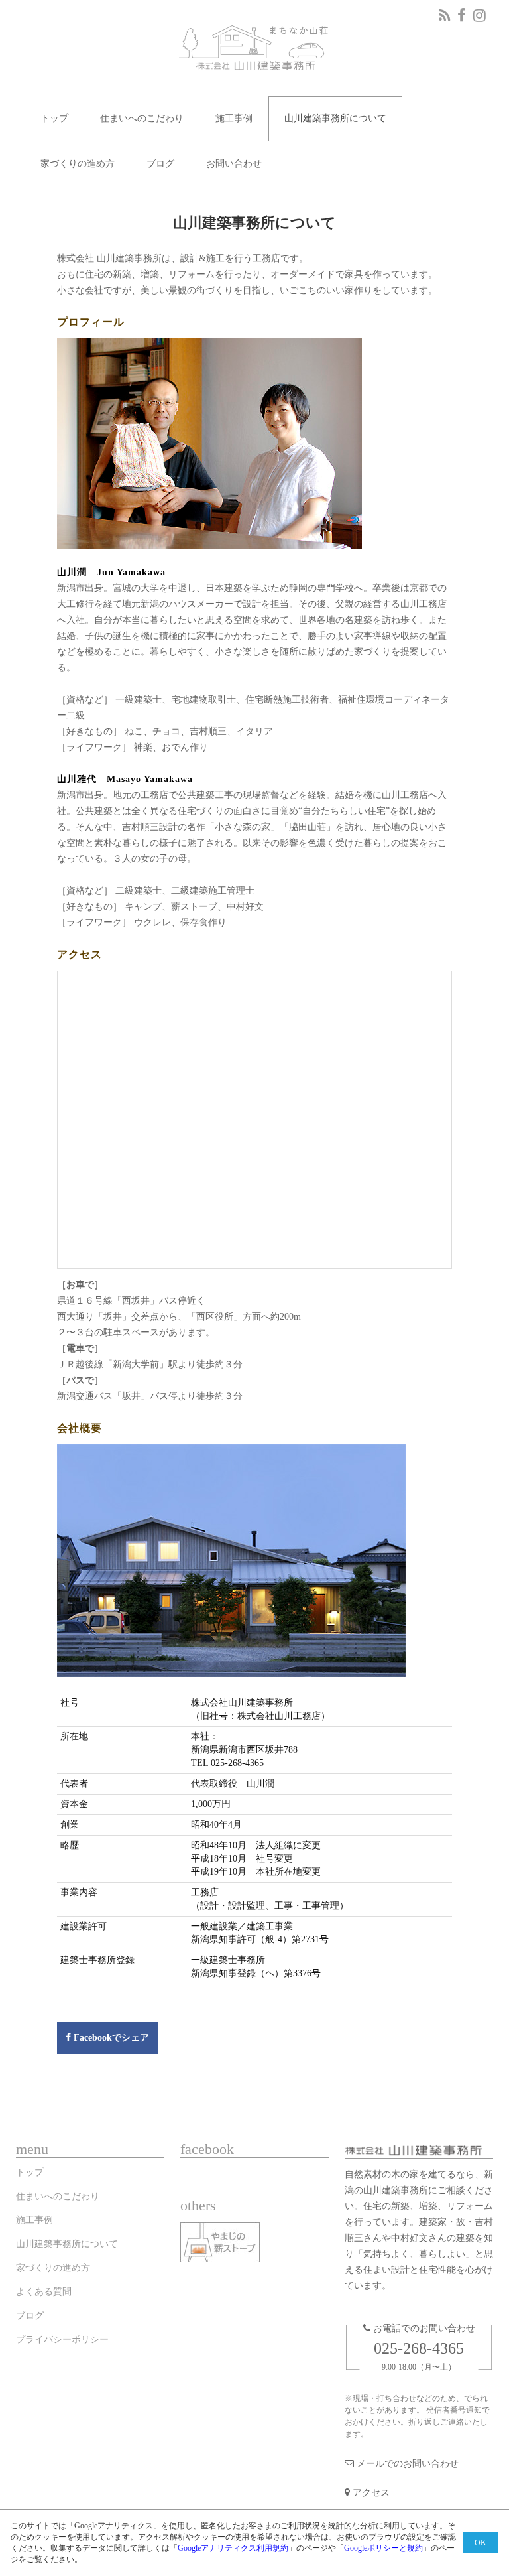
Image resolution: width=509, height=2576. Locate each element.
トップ (54, 118)
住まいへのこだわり (142, 118)
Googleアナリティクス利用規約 (233, 2548)
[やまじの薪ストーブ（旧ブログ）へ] (224, 2245)
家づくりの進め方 (78, 164)
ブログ (160, 164)
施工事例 (234, 118)
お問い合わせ (234, 164)
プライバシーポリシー (62, 2339)
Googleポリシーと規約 (383, 2548)
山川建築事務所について (335, 118)
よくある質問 (44, 2292)
